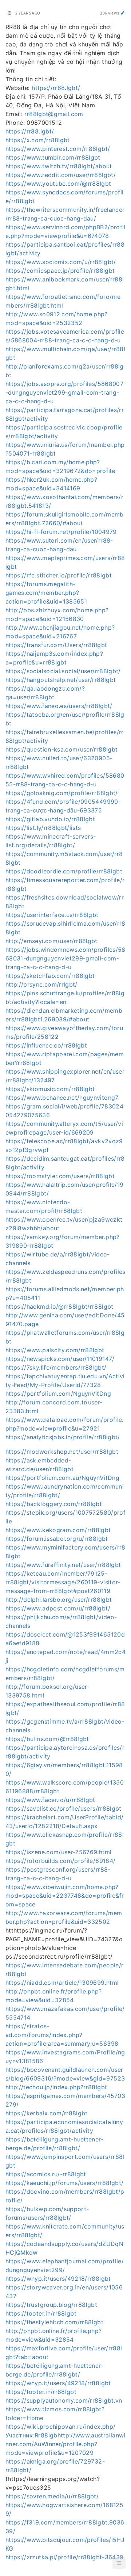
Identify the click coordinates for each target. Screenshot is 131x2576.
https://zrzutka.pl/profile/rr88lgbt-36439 (64, 2557)
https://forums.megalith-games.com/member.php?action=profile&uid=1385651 (46, 593)
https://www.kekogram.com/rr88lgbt (58, 1530)
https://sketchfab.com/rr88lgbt (50, 976)
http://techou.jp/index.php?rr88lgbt (56, 2087)
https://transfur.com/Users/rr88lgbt (56, 645)
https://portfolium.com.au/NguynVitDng (62, 1478)
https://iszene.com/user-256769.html (58, 1852)
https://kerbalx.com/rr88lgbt (47, 2113)
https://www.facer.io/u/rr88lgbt (50, 1800)
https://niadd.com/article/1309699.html (62, 1983)
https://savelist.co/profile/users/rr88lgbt (63, 1808)
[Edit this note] (123, 13)
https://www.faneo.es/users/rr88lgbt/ (59, 706)
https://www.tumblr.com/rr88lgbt (53, 157)
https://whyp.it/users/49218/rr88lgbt (58, 2279)
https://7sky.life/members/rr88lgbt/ (56, 1367)
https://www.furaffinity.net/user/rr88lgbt (63, 1565)
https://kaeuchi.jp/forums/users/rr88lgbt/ (64, 2183)
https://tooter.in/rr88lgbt (41, 2313)
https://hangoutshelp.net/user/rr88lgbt (61, 680)
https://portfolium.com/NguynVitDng (58, 1394)
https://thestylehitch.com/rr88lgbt (54, 2322)
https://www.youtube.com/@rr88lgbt (58, 184)
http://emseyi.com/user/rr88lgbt (51, 941)
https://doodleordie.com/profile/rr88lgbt (64, 871)
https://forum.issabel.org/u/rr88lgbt (57, 1539)
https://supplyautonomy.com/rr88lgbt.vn (64, 2400)
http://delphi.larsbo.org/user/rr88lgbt (59, 1600)
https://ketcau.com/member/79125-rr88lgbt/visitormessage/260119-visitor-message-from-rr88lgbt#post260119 (63, 1582)
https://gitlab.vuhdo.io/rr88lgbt (50, 819)
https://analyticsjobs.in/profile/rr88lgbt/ (63, 1437)
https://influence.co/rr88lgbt (46, 1045)
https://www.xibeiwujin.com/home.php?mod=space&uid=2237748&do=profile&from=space (65, 1896)
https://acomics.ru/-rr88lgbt (46, 2174)
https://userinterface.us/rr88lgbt (52, 915)
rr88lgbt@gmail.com (54, 114)
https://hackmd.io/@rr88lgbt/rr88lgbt (59, 1306)
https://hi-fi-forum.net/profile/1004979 (61, 532)
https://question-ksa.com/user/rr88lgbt (61, 749)
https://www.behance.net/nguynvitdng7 (62, 1098)
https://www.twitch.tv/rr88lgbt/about (59, 166)
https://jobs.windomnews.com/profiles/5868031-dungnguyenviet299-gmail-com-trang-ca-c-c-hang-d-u (65, 958)
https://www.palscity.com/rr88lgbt (55, 1350)
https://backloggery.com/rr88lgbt (54, 1504)
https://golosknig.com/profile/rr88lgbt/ (62, 793)
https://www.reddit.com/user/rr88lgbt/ (61, 175)
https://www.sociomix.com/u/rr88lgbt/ (61, 262)
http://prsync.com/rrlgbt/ (41, 984)
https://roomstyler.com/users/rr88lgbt (60, 1176)
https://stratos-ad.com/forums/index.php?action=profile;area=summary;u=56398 (62, 2035)
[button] (119, 2563)
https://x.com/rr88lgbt (38, 140)
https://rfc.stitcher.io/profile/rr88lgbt (59, 575)
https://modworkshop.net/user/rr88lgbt (62, 1452)
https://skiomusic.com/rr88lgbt (50, 1089)
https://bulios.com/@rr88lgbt (47, 1739)
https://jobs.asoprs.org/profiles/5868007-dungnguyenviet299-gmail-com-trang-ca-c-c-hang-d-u (64, 392)
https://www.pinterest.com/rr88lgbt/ (58, 149)
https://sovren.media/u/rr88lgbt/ (52, 2496)
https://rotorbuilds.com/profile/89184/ (60, 1861)
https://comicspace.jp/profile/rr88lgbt (60, 271)
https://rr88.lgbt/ (56, 88)
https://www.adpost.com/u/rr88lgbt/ (58, 1608)
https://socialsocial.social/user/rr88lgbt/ (63, 671)
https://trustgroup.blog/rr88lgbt (51, 2305)
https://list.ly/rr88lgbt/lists (43, 828)
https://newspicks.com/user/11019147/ (60, 1359)
